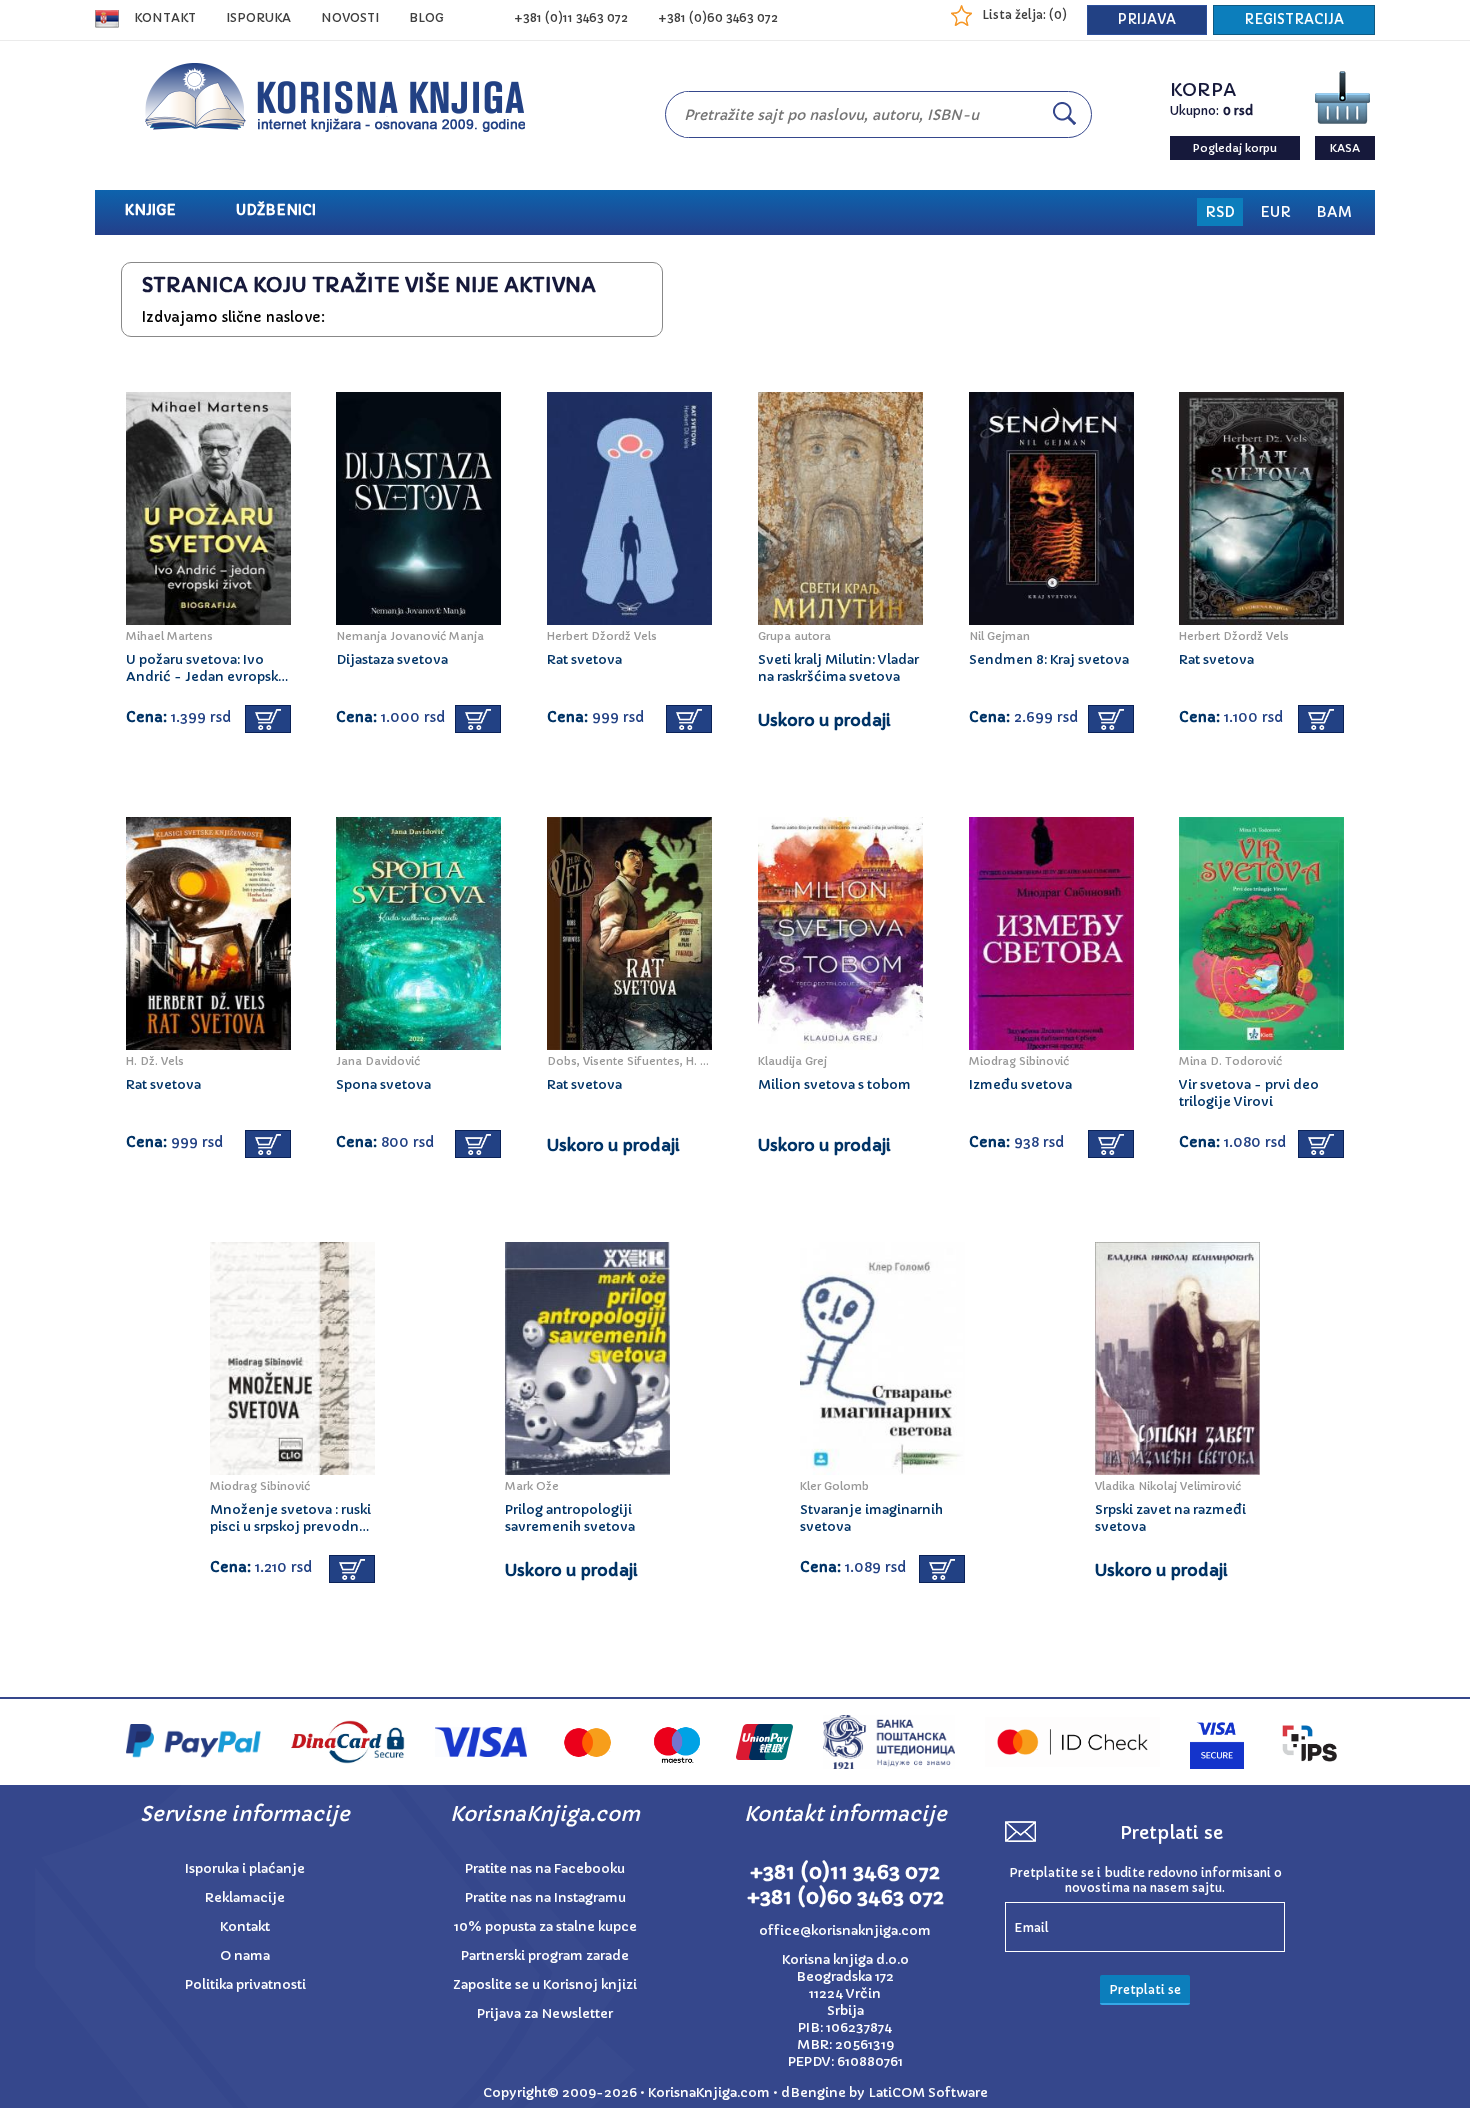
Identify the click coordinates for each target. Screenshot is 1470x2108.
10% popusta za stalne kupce (545, 1926)
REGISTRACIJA (1294, 19)
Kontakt (165, 17)
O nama (245, 1955)
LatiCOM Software (928, 2092)
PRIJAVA (1147, 19)
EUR (1275, 212)
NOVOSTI (350, 17)
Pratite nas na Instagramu (545, 1897)
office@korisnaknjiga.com (845, 1930)
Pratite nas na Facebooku (545, 1868)
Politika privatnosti (245, 1984)
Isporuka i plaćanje (245, 1868)
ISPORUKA (258, 17)
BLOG (426, 17)
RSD (1220, 212)
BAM (1334, 212)
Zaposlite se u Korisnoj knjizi (545, 1984)
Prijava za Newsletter (545, 2013)
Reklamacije (245, 1897)
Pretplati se (1145, 1989)
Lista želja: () (1024, 14)
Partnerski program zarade (545, 1955)
